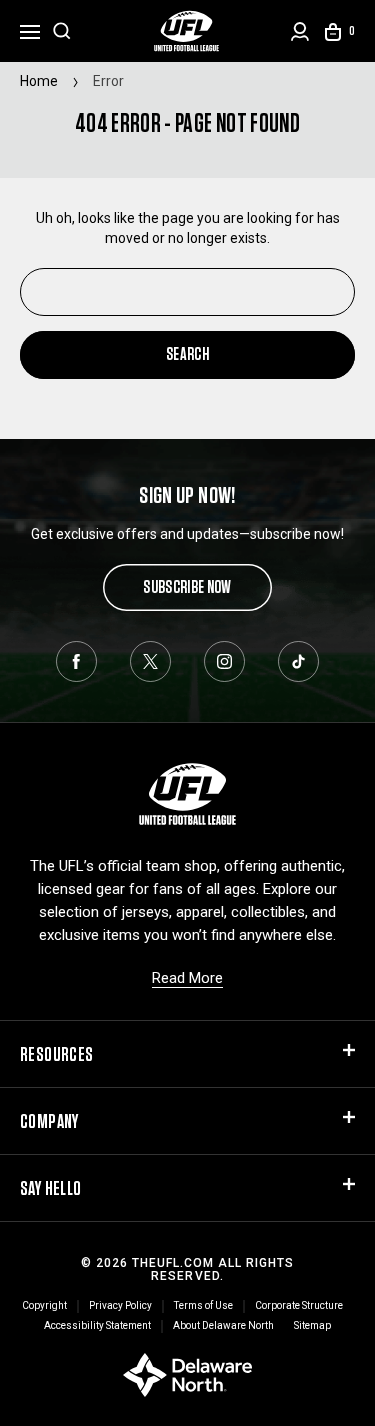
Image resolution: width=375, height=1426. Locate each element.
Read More (187, 978)
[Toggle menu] (30, 29)
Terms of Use (203, 1305)
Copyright (44, 1305)
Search (187, 353)
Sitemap (312, 1325)
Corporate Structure (299, 1305)
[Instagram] (224, 661)
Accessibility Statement (97, 1325)
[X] (150, 661)
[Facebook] (76, 661)
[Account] (300, 31)
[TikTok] (298, 661)
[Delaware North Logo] (187, 1374)
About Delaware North (223, 1325)
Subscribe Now (187, 586)
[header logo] (187, 31)
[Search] (62, 31)
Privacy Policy (120, 1305)
